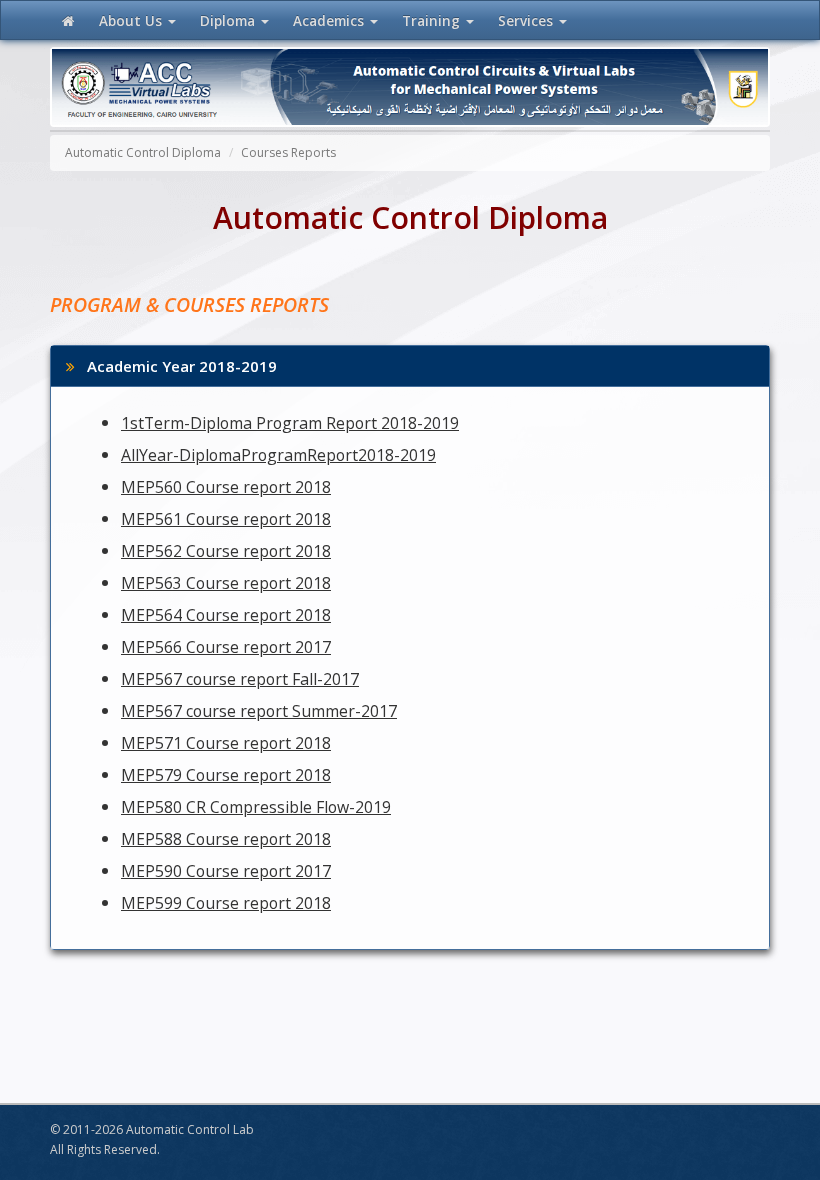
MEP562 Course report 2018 (226, 551)
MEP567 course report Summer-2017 (259, 711)
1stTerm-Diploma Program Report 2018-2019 (290, 423)
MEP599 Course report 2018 (226, 903)
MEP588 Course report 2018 (226, 839)
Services (527, 21)
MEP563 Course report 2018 (226, 583)
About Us (132, 21)
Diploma (229, 21)
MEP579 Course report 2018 (226, 775)
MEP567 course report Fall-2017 (240, 679)
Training (431, 21)
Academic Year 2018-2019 (176, 366)
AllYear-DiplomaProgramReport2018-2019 (278, 455)
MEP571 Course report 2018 (226, 743)
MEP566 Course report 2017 (226, 647)
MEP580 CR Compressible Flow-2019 (256, 807)
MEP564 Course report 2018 (226, 615)
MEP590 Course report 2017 (226, 871)
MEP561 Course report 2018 (226, 519)
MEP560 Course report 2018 (226, 487)
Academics (330, 21)
